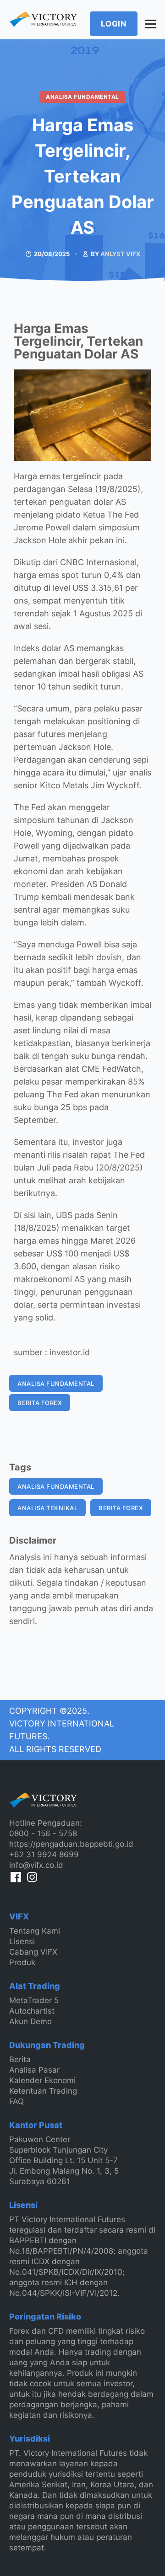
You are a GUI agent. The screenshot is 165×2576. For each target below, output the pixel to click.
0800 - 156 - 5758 (43, 1833)
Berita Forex (40, 1403)
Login (114, 24)
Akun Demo (30, 2021)
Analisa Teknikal (47, 1508)
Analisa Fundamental (82, 97)
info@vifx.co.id (36, 1865)
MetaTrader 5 (34, 2000)
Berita (20, 2059)
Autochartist (32, 2011)
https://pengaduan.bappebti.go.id (71, 1844)
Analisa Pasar (34, 2070)
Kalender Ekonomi (42, 2080)
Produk (22, 1962)
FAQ (16, 2101)
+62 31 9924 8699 (44, 1855)
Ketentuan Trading (43, 2091)
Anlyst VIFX (120, 254)
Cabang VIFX (33, 1952)
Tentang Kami (35, 1931)
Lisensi (22, 1941)
